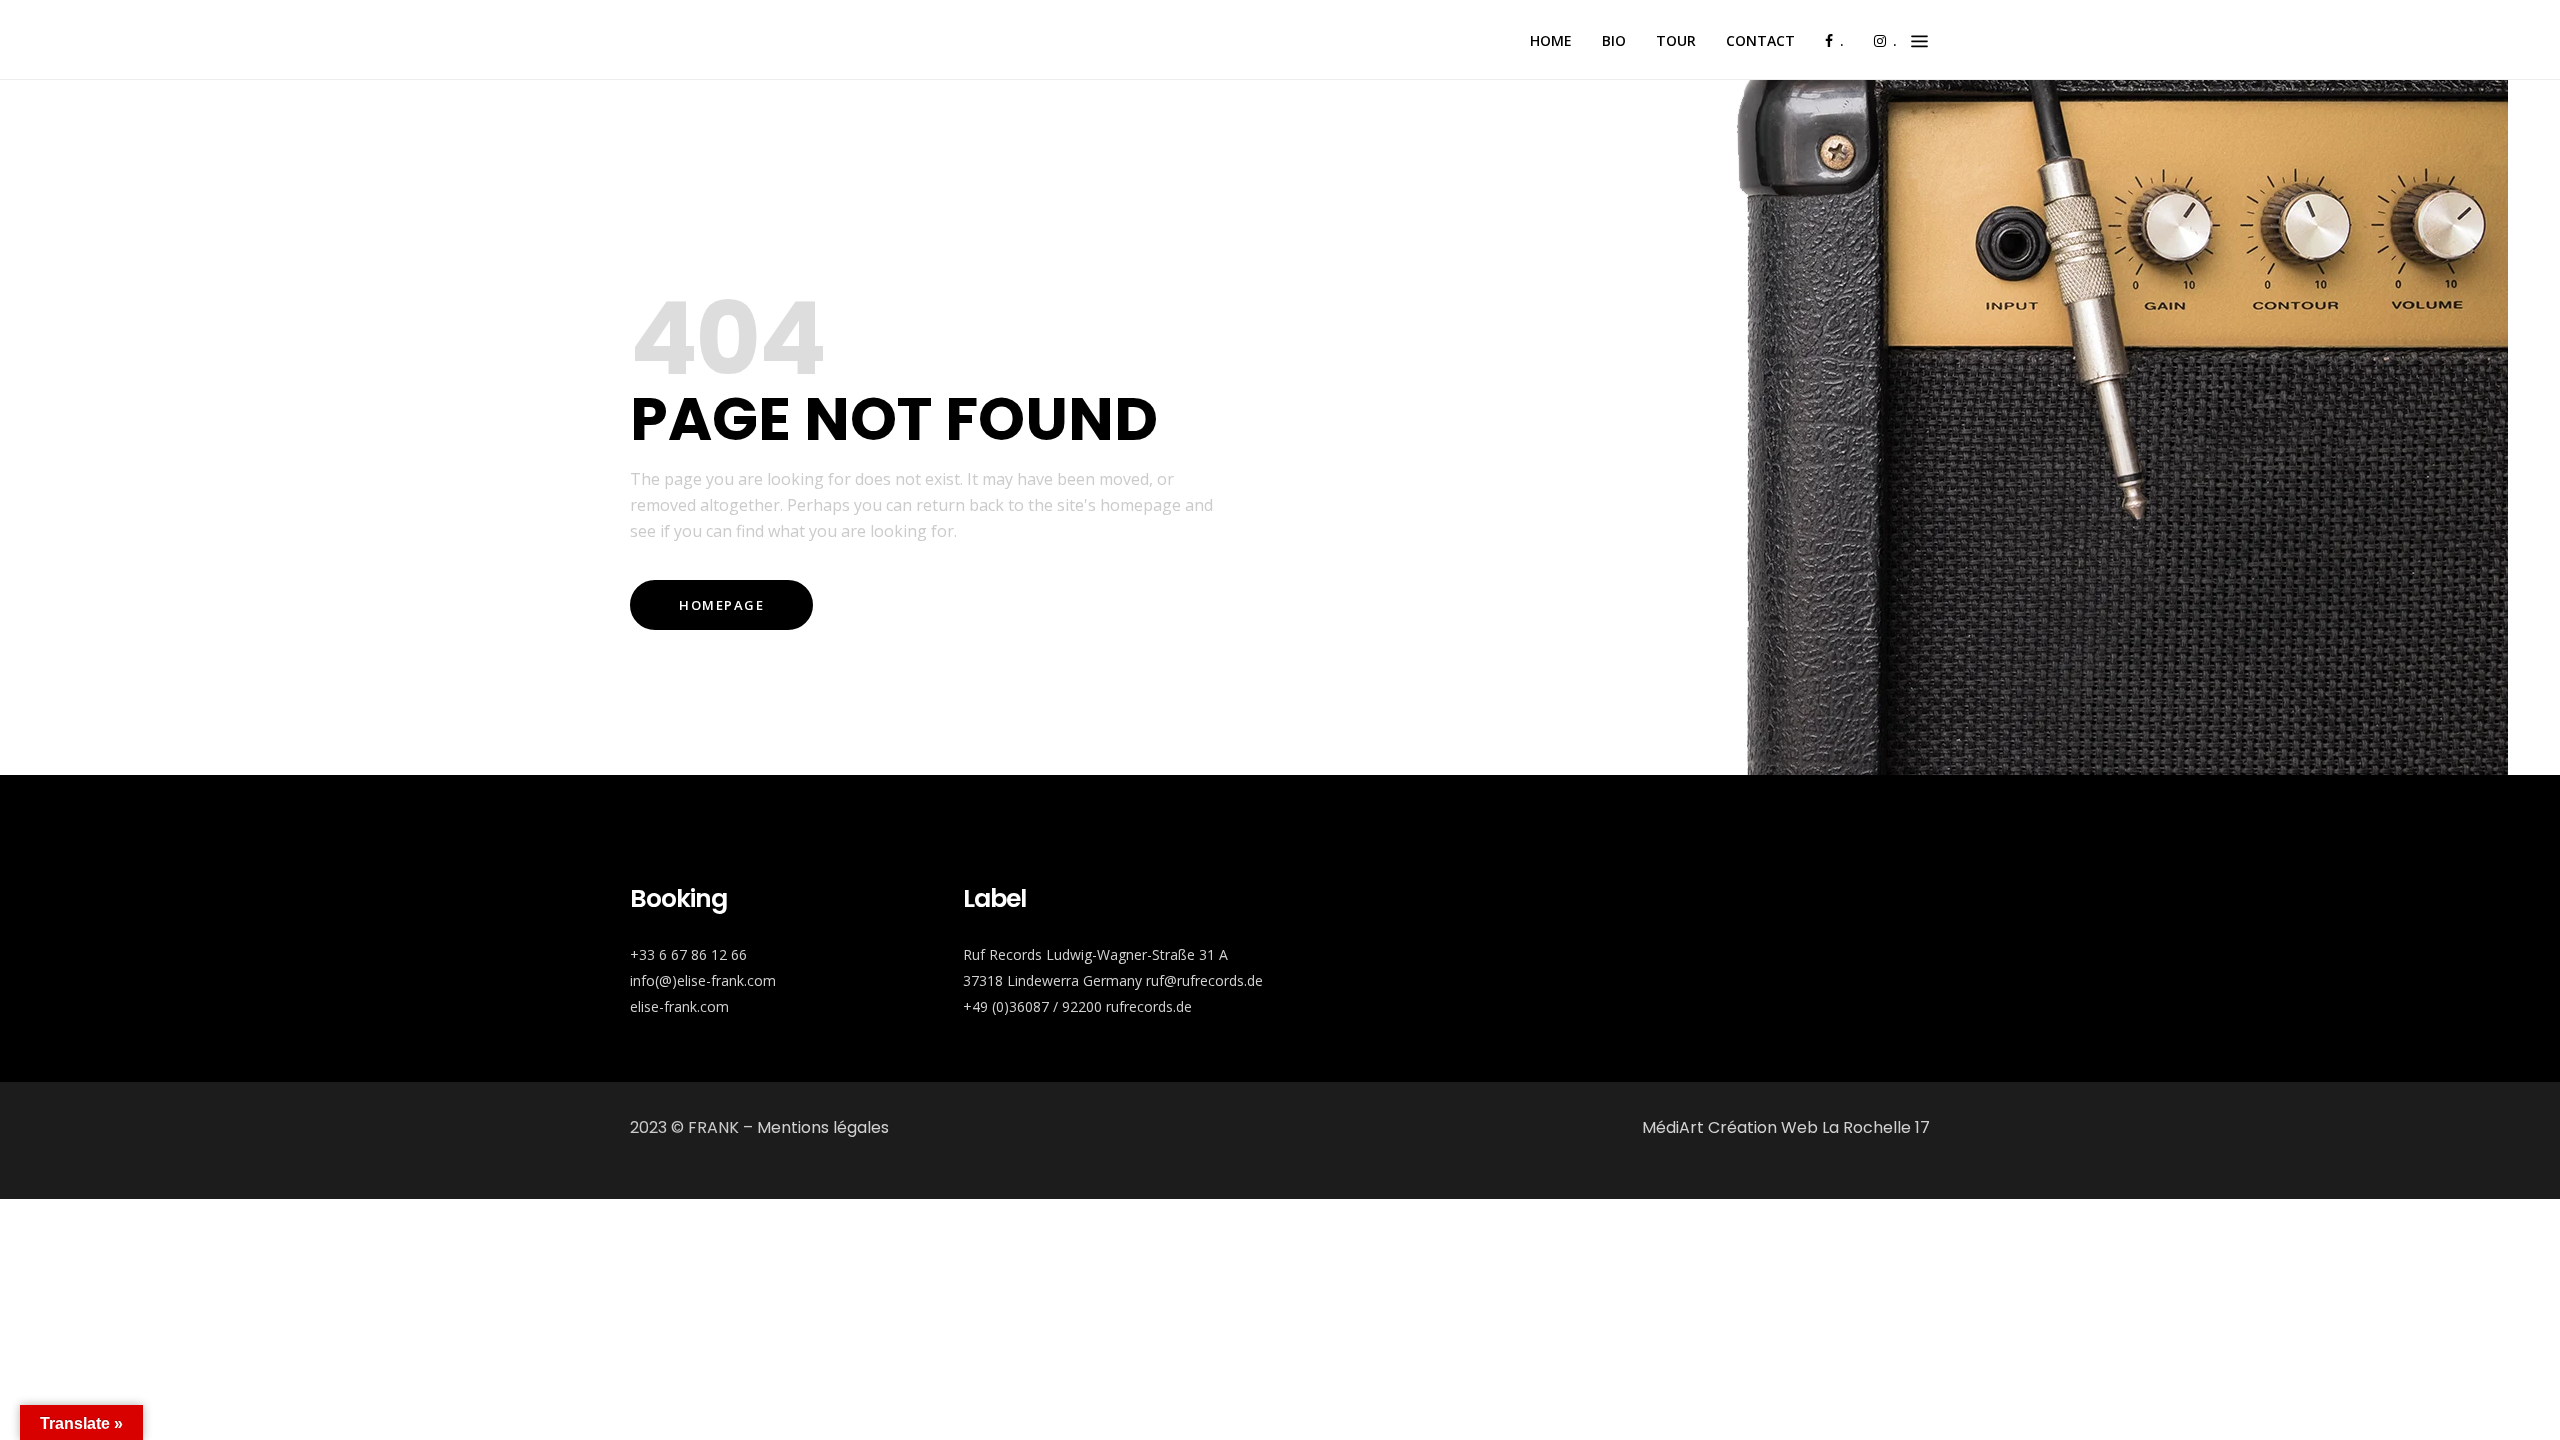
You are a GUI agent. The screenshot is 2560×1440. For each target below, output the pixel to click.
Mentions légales (823, 1127)
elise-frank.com (679, 1006)
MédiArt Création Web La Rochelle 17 (1786, 1127)
